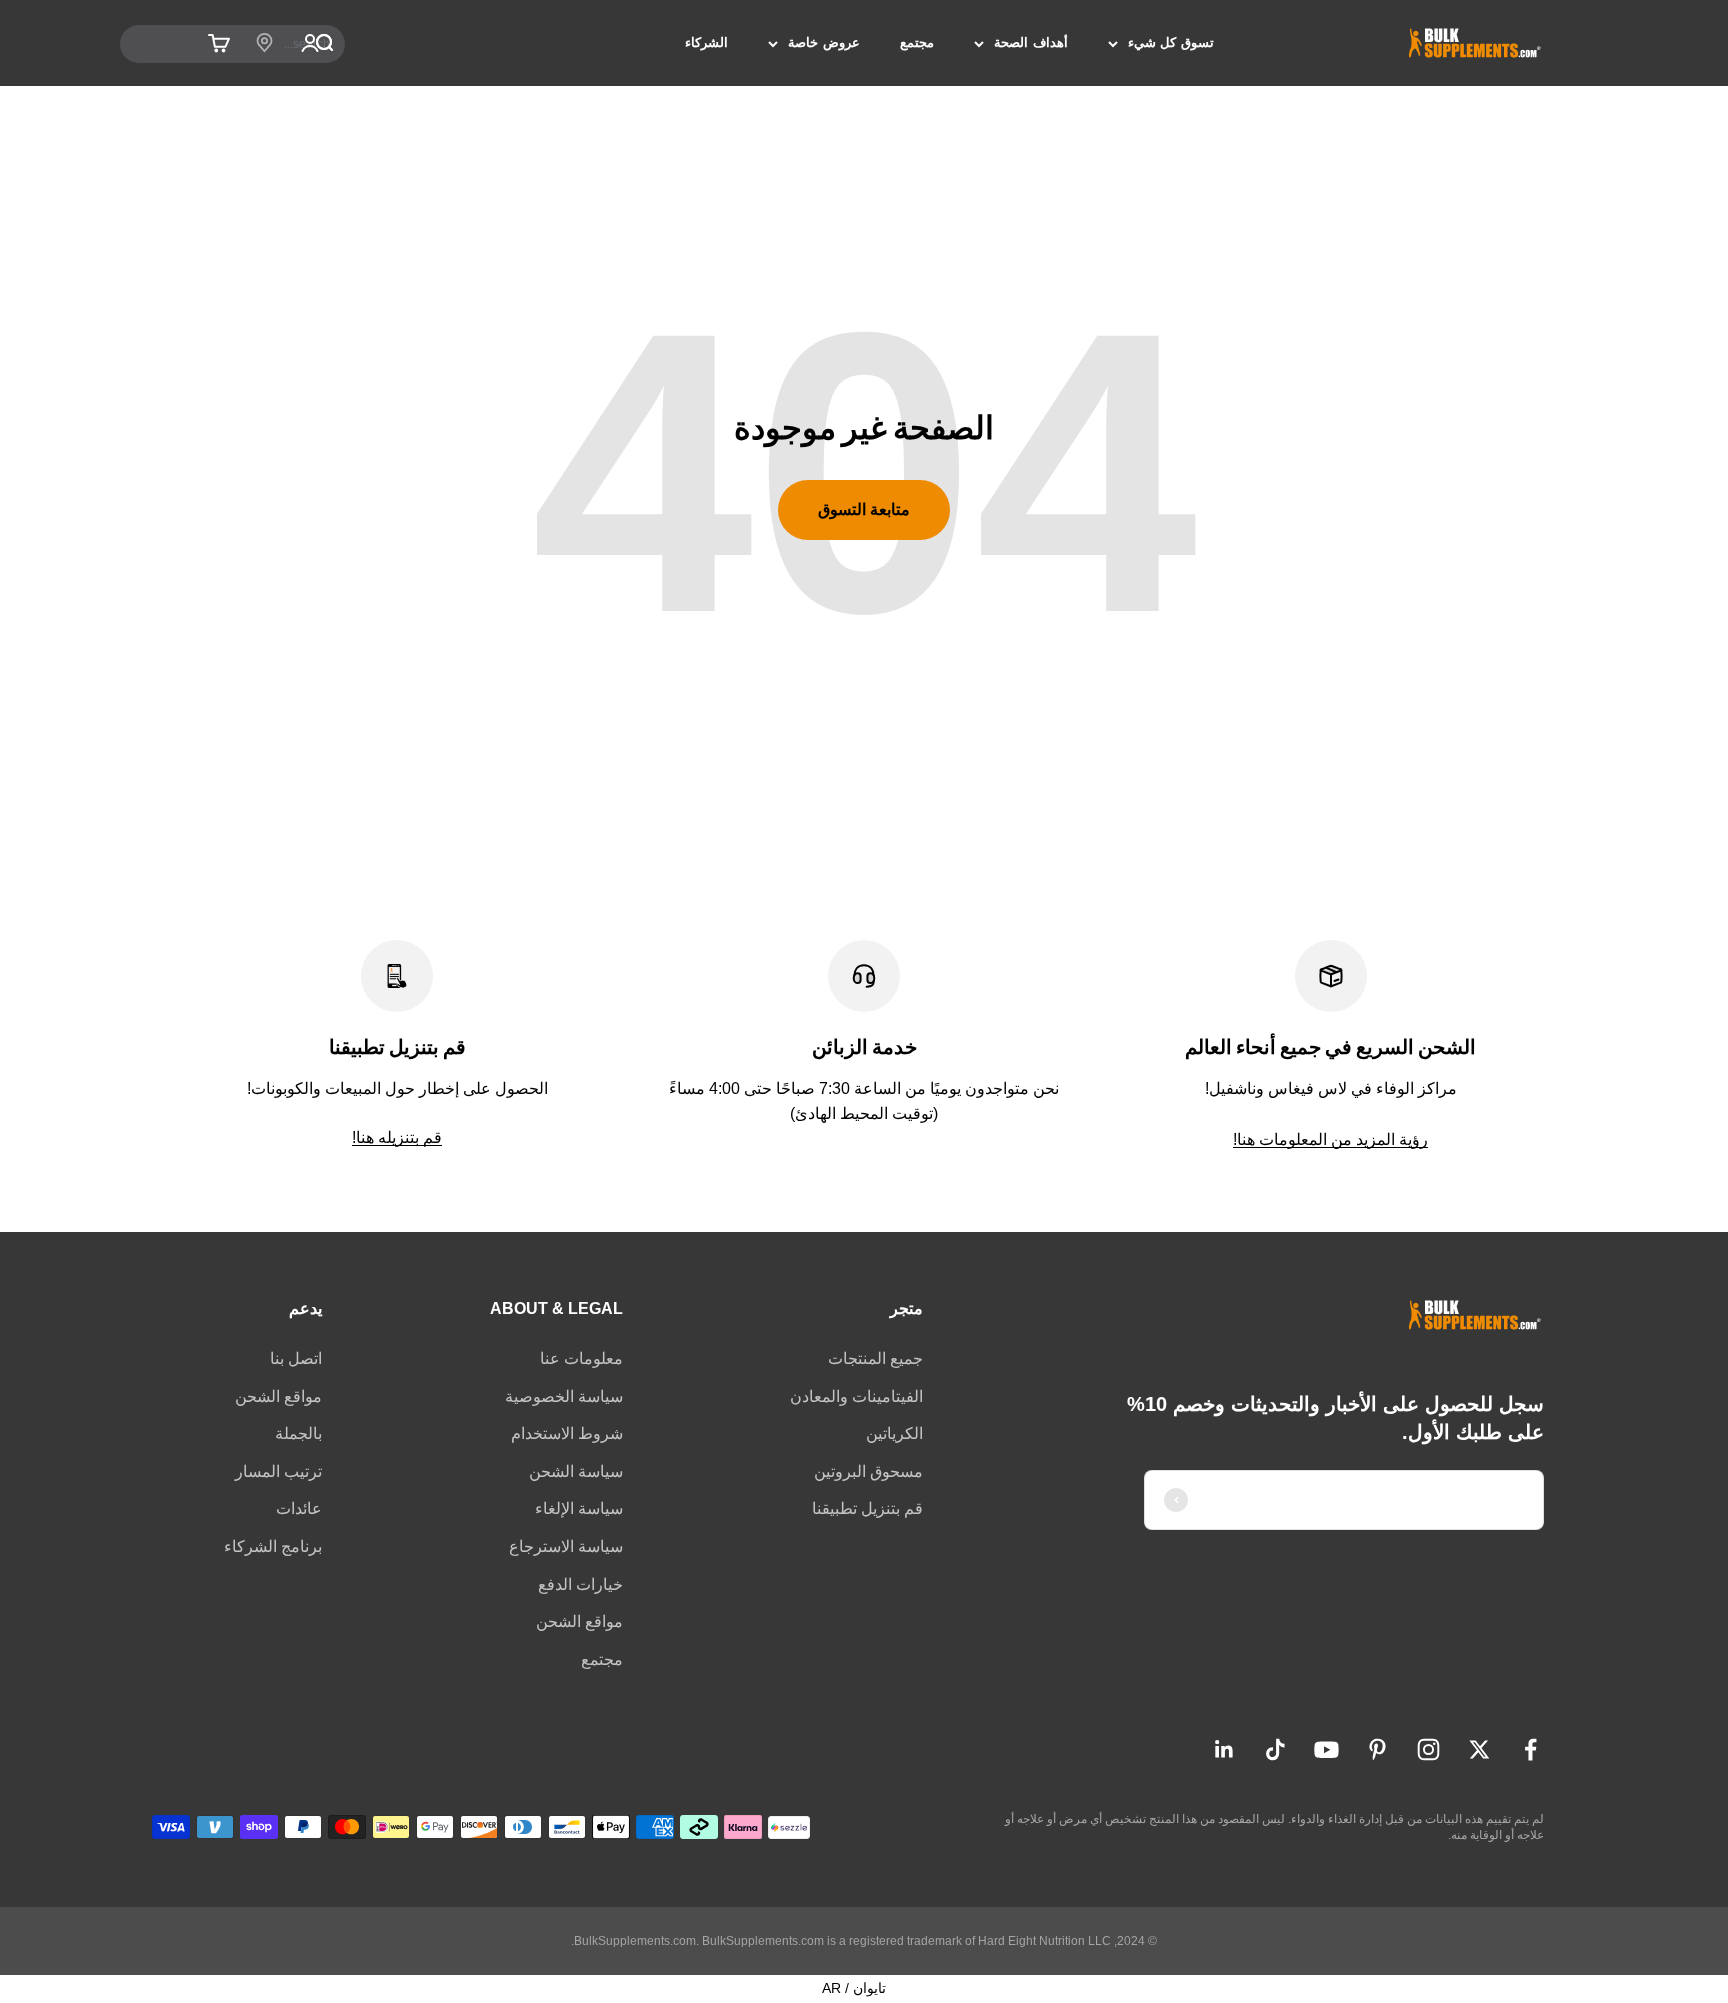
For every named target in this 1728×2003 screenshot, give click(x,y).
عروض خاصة (824, 42)
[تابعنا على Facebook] (1530, 1749)
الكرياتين (894, 1433)
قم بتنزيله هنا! (397, 1137)
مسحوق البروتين (868, 1471)
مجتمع (917, 42)
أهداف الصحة (1031, 42)
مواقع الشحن (579, 1621)
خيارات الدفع (580, 1584)
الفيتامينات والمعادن (856, 1396)
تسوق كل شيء (1171, 42)
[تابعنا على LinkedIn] (1224, 1749)
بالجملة (298, 1433)
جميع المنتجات (875, 1358)
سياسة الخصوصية (564, 1396)
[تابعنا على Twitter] (1479, 1749)
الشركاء (706, 42)
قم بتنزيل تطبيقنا (867, 1508)
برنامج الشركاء (273, 1546)
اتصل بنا (296, 1358)
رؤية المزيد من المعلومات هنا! (1330, 1139)
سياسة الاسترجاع (566, 1546)
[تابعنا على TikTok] (1275, 1749)
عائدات (299, 1508)
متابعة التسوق (864, 509)
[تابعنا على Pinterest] (1377, 1749)
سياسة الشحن (576, 1471)
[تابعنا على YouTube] (1326, 1749)
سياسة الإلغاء (579, 1508)
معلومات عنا (581, 1358)
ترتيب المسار (278, 1471)
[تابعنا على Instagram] (1428, 1749)
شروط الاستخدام (567, 1433)
